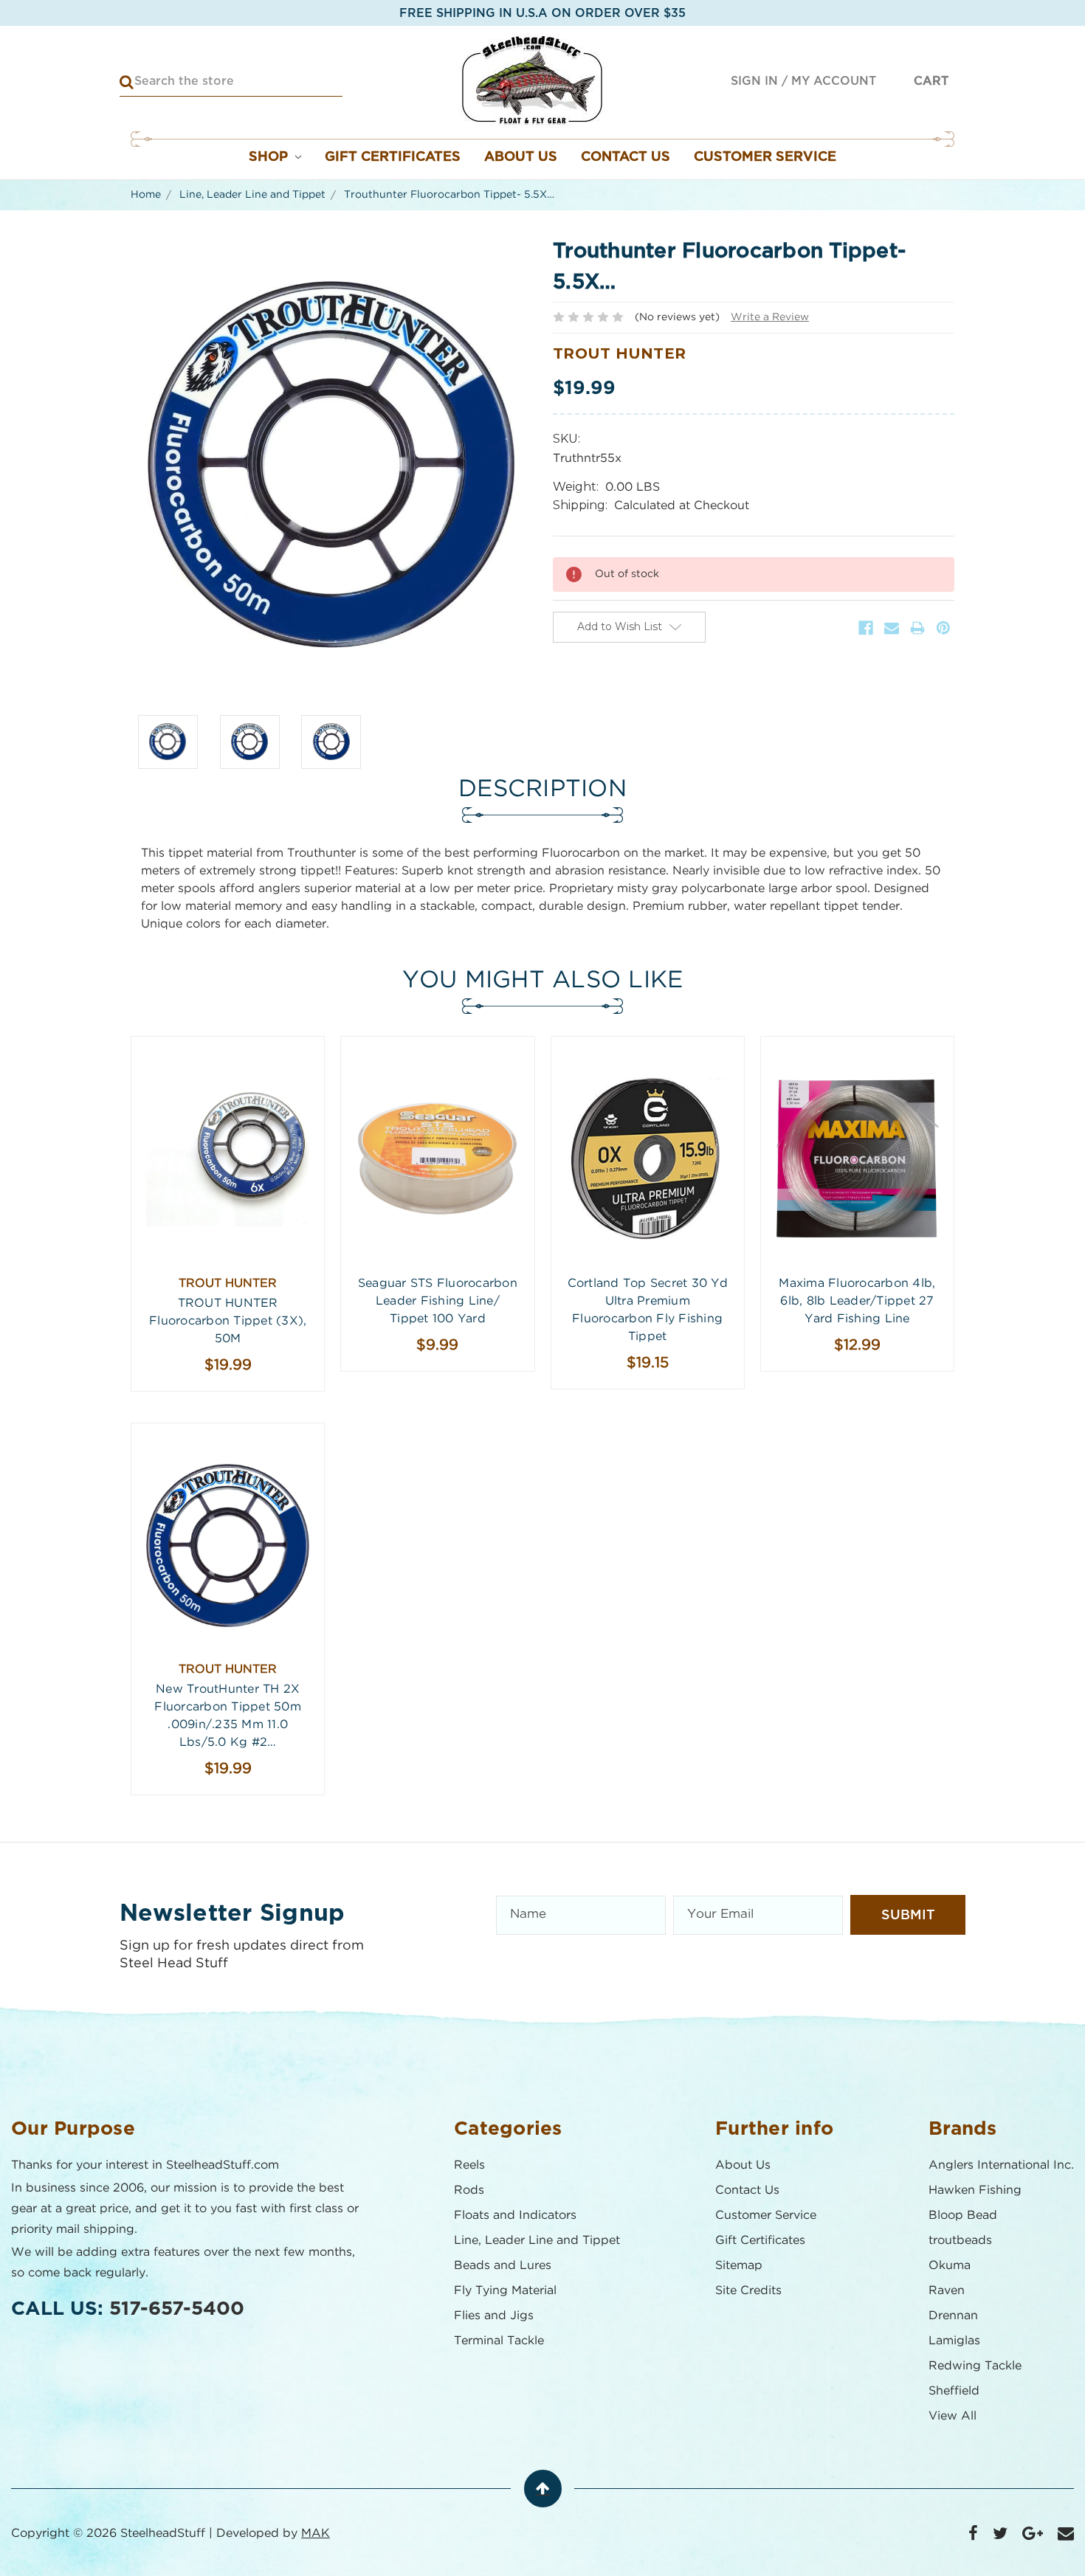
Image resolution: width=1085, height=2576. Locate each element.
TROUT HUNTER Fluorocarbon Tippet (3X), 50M (228, 1321)
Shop (270, 157)
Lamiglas (954, 2341)
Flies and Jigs (494, 2316)
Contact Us (626, 157)
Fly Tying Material (505, 2291)
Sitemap (739, 2266)
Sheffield (954, 2391)
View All (953, 2416)
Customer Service (765, 157)
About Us (521, 157)
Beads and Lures (503, 2266)
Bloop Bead (963, 2216)
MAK (316, 2534)
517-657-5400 (177, 2309)
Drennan (953, 2316)
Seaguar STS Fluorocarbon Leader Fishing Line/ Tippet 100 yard (438, 1301)
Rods (469, 2190)
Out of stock (228, 1172)
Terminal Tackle (499, 2341)
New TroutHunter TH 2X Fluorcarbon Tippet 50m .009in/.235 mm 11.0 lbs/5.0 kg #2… (228, 1716)
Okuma (950, 2266)
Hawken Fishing (975, 2190)
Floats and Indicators (515, 2216)
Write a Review (770, 317)
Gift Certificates (393, 157)
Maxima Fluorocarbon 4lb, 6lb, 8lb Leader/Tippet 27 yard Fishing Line (857, 1301)
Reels (469, 2165)
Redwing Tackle (975, 2366)
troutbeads (960, 2241)
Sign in (754, 81)
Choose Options (647, 1172)
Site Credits (748, 2291)
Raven (947, 2291)
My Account (834, 81)
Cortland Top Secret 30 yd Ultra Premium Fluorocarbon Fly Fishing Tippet (648, 1310)
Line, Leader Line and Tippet (537, 2241)
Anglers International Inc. (1001, 2165)
